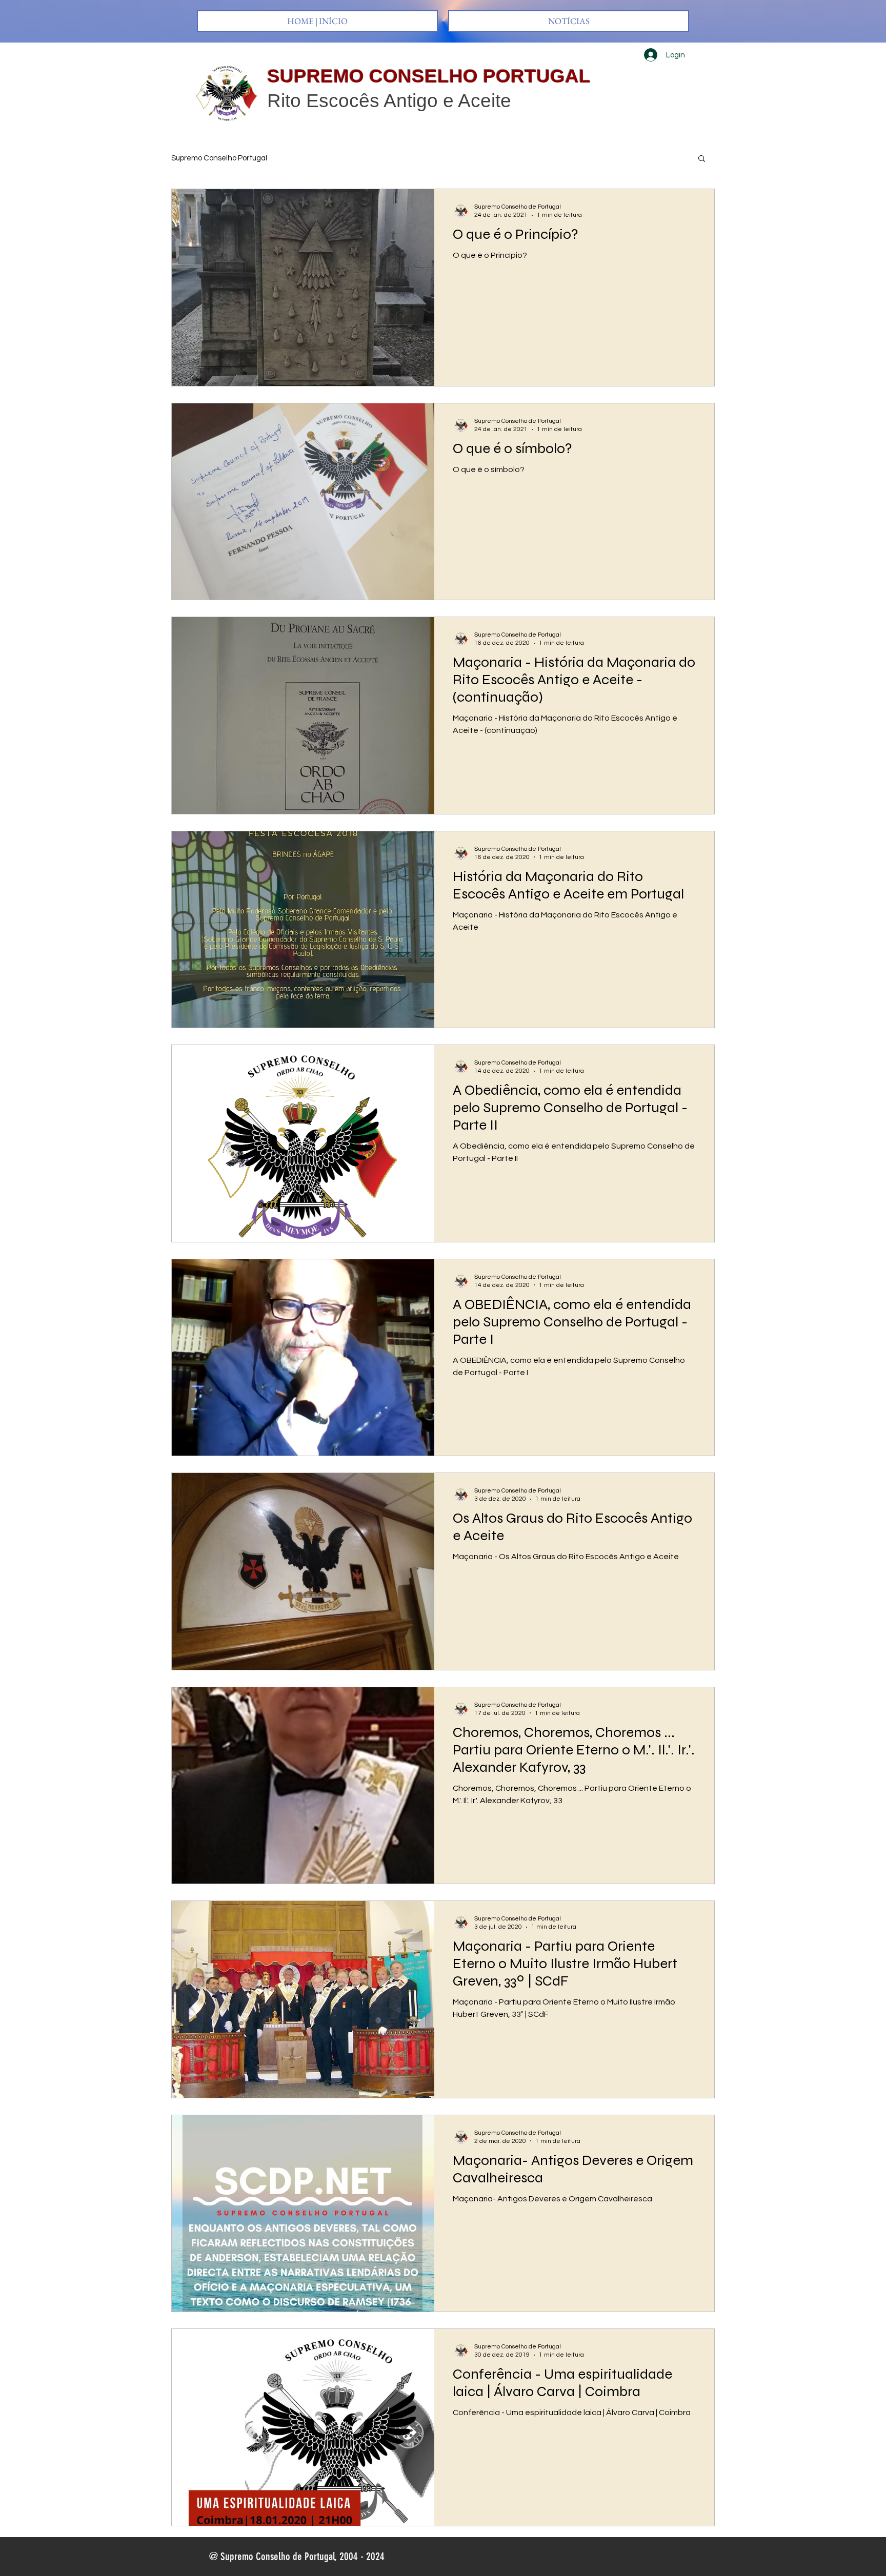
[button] (702, 159)
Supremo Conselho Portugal (219, 158)
